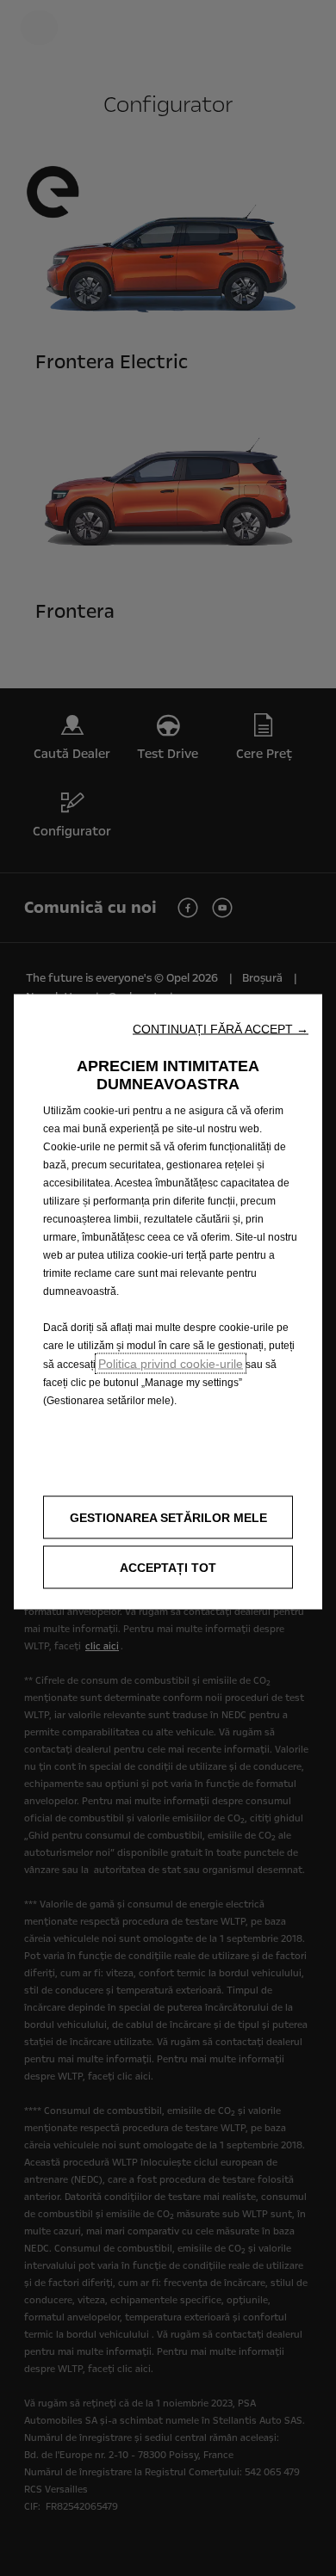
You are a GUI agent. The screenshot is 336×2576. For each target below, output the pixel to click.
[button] (221, 1029)
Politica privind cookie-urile (171, 1364)
